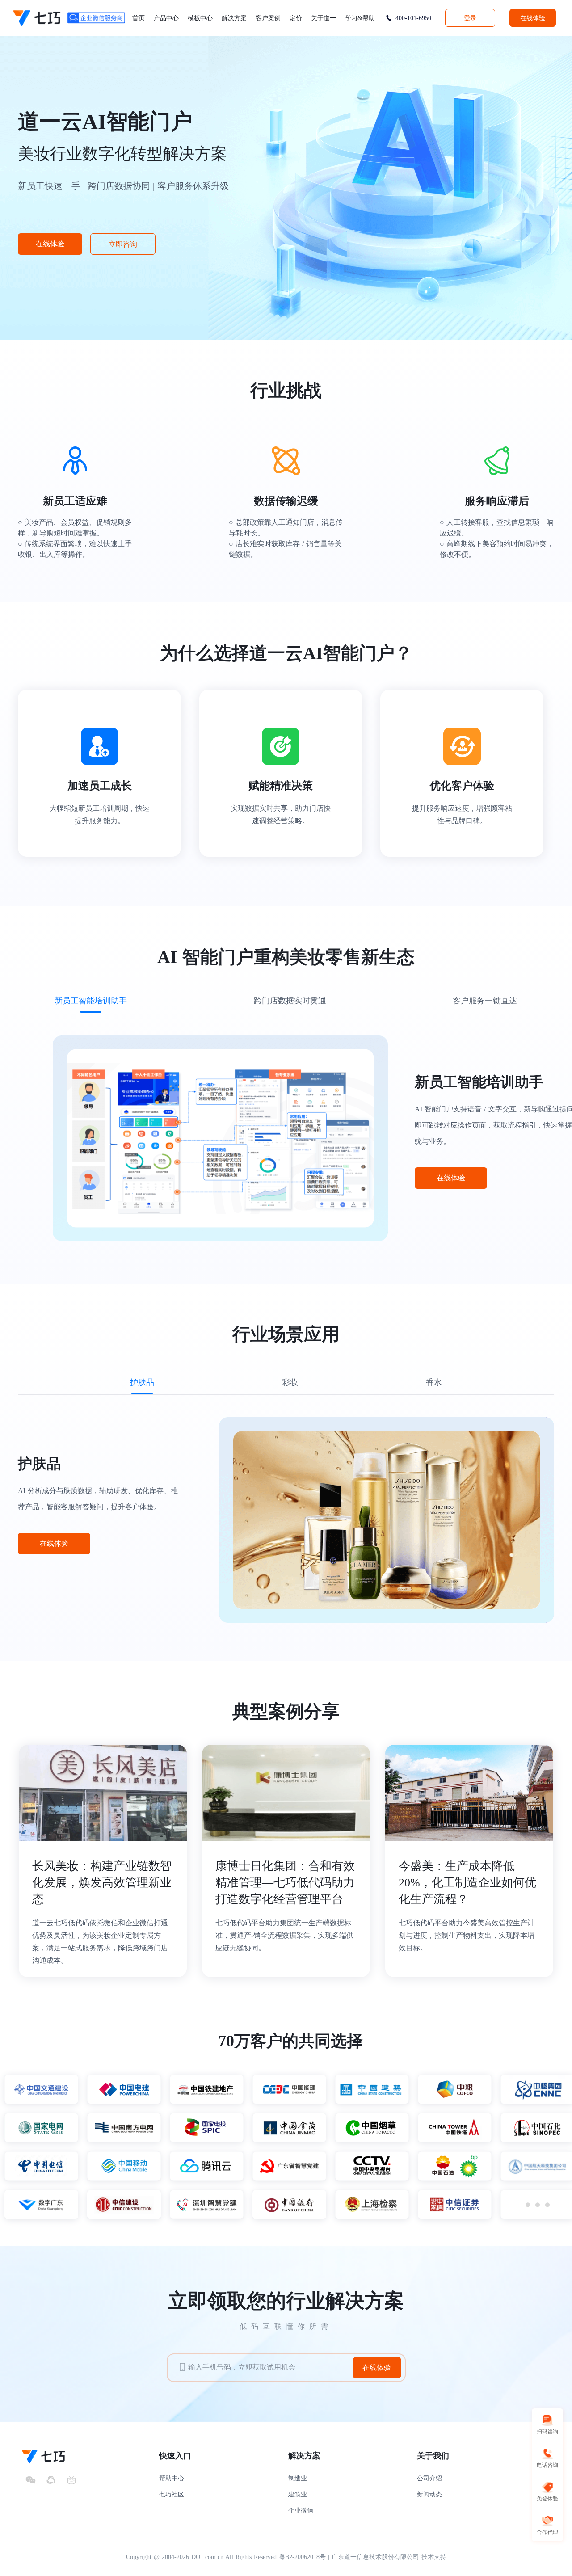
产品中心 (166, 18)
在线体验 (533, 18)
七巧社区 (172, 2494)
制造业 (298, 2478)
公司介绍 (429, 2478)
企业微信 (301, 2511)
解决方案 (234, 18)
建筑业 (298, 2494)
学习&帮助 (360, 18)
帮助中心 (172, 2478)
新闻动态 (429, 2494)
